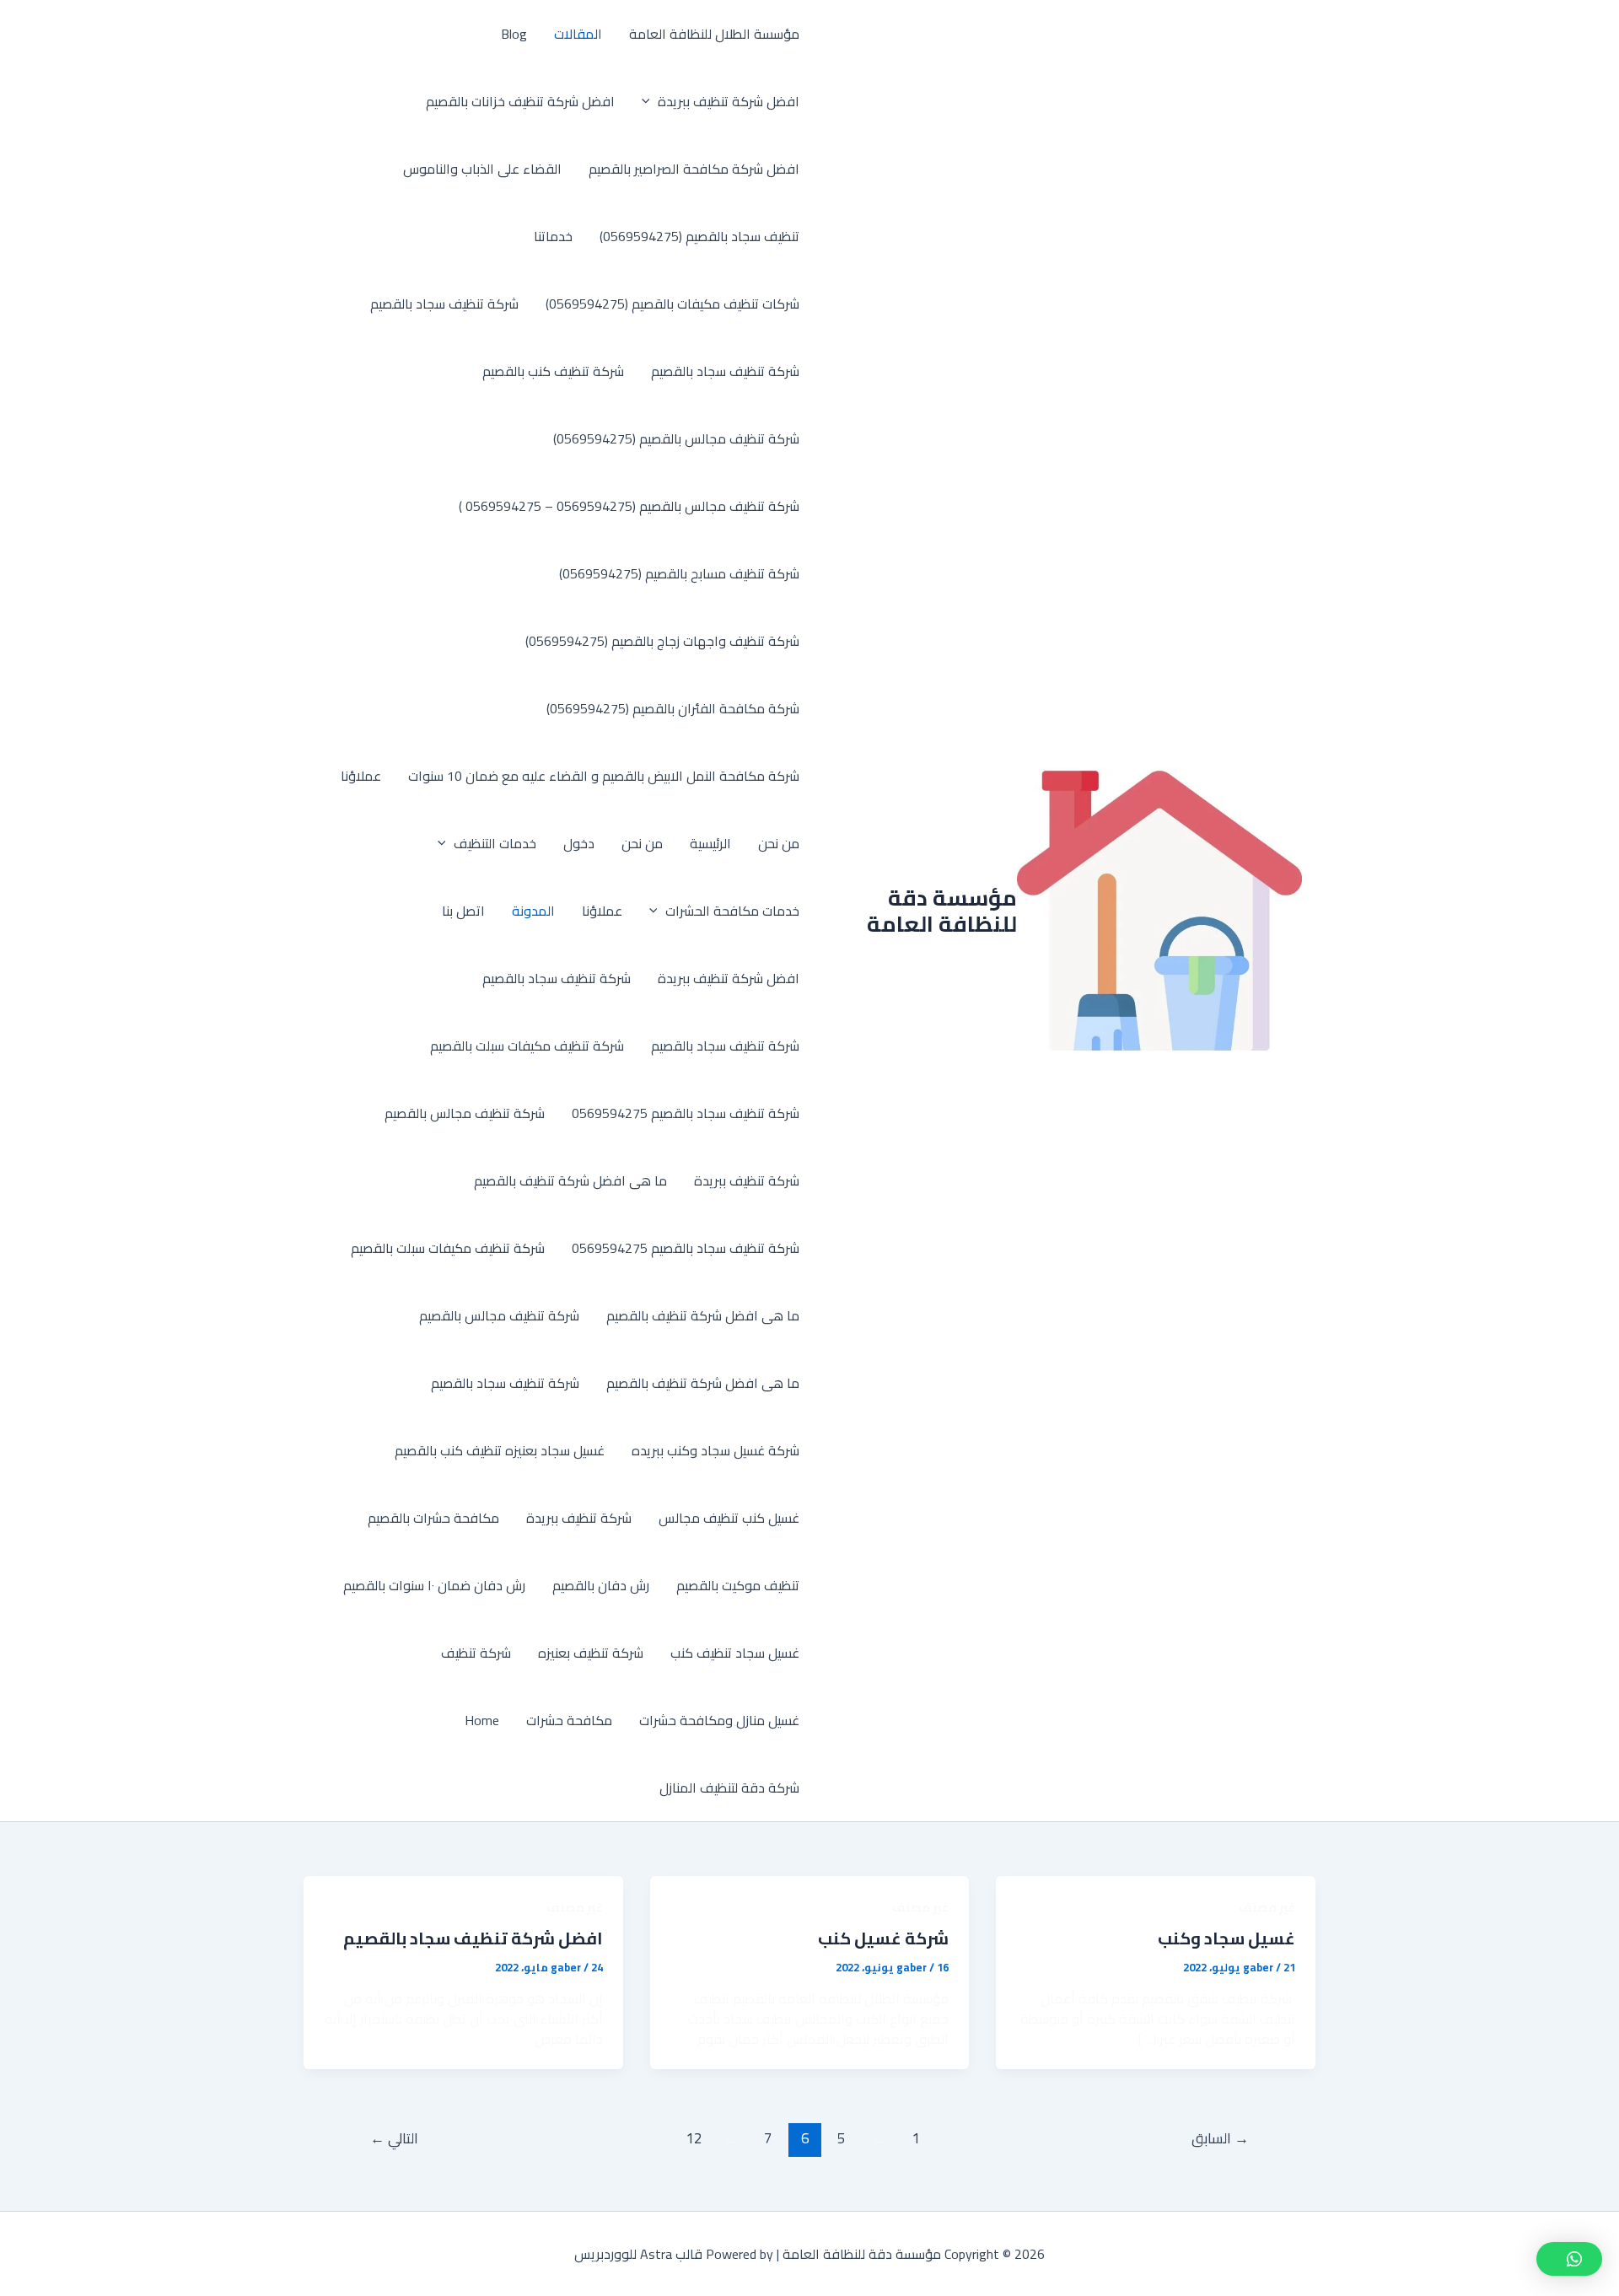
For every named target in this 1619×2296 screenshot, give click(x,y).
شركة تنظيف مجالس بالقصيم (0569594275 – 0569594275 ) (629, 506)
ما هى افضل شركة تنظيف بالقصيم (570, 1180)
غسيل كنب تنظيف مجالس (729, 1518)
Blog (514, 34)
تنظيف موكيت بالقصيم (738, 1585)
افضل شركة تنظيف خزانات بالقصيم (520, 101)
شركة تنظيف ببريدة (747, 1180)
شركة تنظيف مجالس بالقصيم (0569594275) (676, 438)
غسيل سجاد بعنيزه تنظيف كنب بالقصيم (500, 1450)
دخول (579, 843)
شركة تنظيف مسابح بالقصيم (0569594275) (679, 573)
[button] (650, 101)
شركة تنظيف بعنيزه (591, 1653)
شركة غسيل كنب (883, 1938)
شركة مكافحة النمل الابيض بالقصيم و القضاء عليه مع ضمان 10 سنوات (604, 776)
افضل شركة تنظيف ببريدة (729, 101)
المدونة (533, 911)
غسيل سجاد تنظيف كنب (735, 1653)
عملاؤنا (361, 776)
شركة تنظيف (476, 1653)
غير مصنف (1267, 1907)
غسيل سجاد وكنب (1226, 1938)
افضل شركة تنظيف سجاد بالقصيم (473, 1938)
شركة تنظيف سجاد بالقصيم (444, 304)
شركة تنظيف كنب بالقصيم (553, 371)
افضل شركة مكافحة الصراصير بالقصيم (694, 169)
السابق (1220, 2138)
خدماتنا (553, 236)
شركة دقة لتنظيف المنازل (729, 1788)
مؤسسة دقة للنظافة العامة (942, 911)
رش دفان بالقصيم (601, 1585)
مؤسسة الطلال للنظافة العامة (714, 34)
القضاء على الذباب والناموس (482, 169)
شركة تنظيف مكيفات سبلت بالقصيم (527, 1046)
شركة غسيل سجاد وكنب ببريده (715, 1450)
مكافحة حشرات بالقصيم (433, 1518)
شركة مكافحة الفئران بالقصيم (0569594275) (673, 708)
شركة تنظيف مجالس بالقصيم (465, 1113)
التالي (394, 2138)
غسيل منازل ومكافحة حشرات (719, 1720)
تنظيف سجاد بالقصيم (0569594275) (699, 236)
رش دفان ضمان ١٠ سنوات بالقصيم (434, 1585)
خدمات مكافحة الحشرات (732, 911)
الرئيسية (710, 843)
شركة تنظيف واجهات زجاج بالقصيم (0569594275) (662, 641)
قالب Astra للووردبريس (638, 2254)
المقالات (578, 34)
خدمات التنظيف (495, 843)
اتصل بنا (463, 911)
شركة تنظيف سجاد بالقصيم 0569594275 (686, 1113)
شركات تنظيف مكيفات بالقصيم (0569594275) (672, 304)
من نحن (779, 843)
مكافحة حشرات (569, 1720)
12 (694, 2138)
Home (482, 1720)
